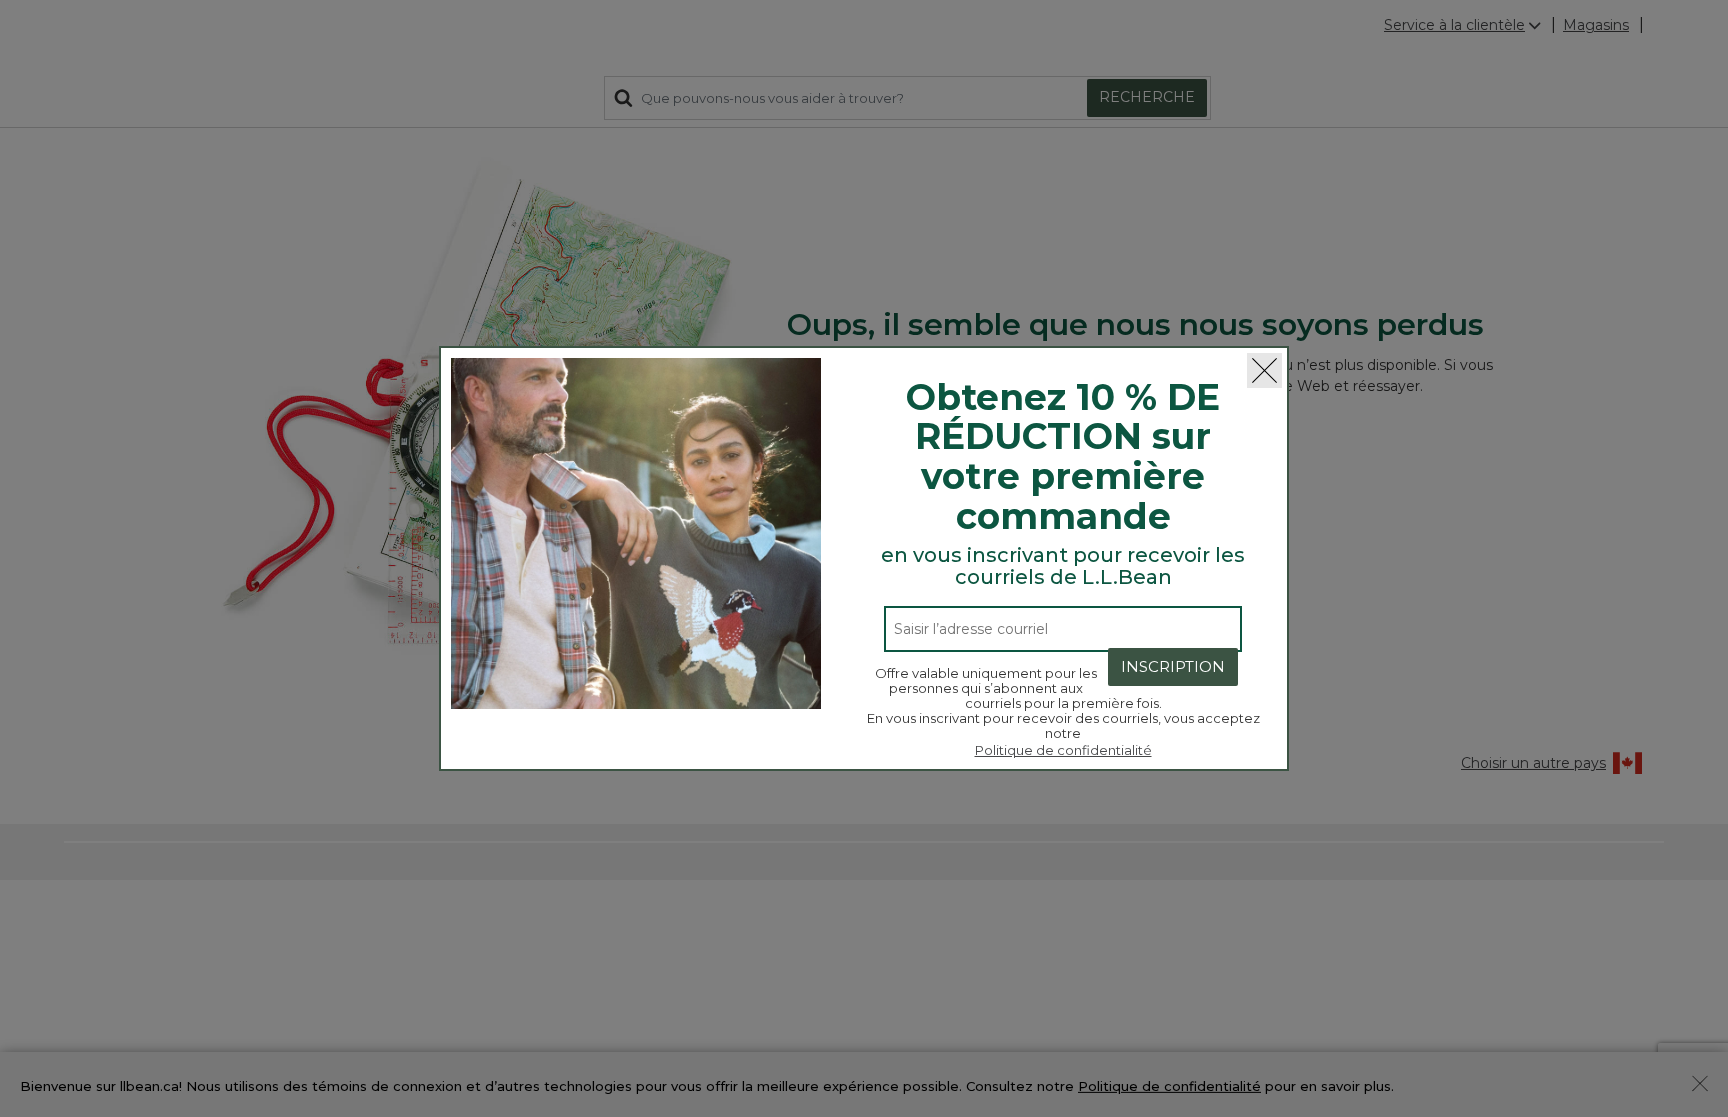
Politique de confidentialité (1063, 750)
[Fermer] (1264, 370)
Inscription (1173, 666)
